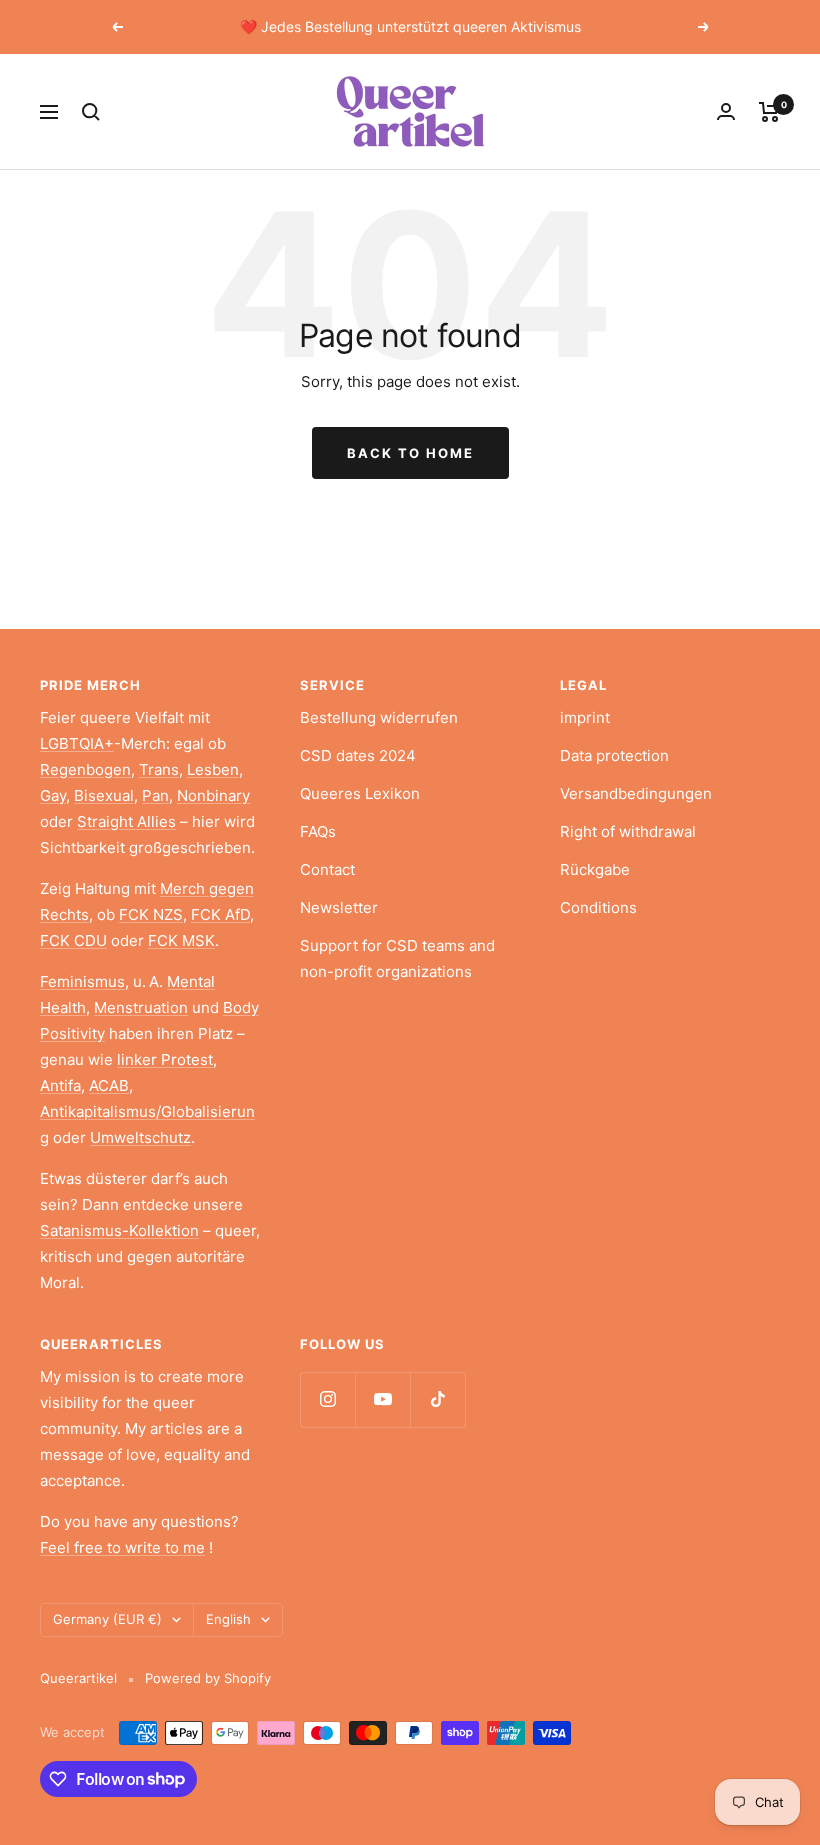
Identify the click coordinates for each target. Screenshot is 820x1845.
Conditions (598, 907)
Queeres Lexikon (360, 793)
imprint (585, 717)
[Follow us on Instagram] (327, 1399)
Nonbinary (213, 795)
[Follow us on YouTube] (382, 1399)
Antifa (60, 1085)
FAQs (318, 831)
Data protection (614, 755)
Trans (159, 769)
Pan (155, 795)
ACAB (109, 1085)
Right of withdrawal (628, 831)
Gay (53, 795)
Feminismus (82, 981)
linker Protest (165, 1059)
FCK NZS (151, 914)
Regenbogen (85, 769)
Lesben (213, 769)
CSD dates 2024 (358, 755)
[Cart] (769, 112)
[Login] (726, 111)
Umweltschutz (140, 1137)
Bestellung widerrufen (379, 717)
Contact (327, 869)
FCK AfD (220, 914)
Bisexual (104, 795)
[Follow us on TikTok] (437, 1399)
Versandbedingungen (636, 793)
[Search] (91, 112)
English (228, 1619)
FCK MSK (181, 940)
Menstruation (141, 1007)
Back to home (410, 453)
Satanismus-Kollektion (119, 1230)
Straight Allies (126, 821)
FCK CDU (73, 940)
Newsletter (339, 907)
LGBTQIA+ (77, 743)
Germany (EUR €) (107, 1619)
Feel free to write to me (122, 1547)
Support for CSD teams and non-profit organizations (397, 958)
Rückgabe (595, 869)
